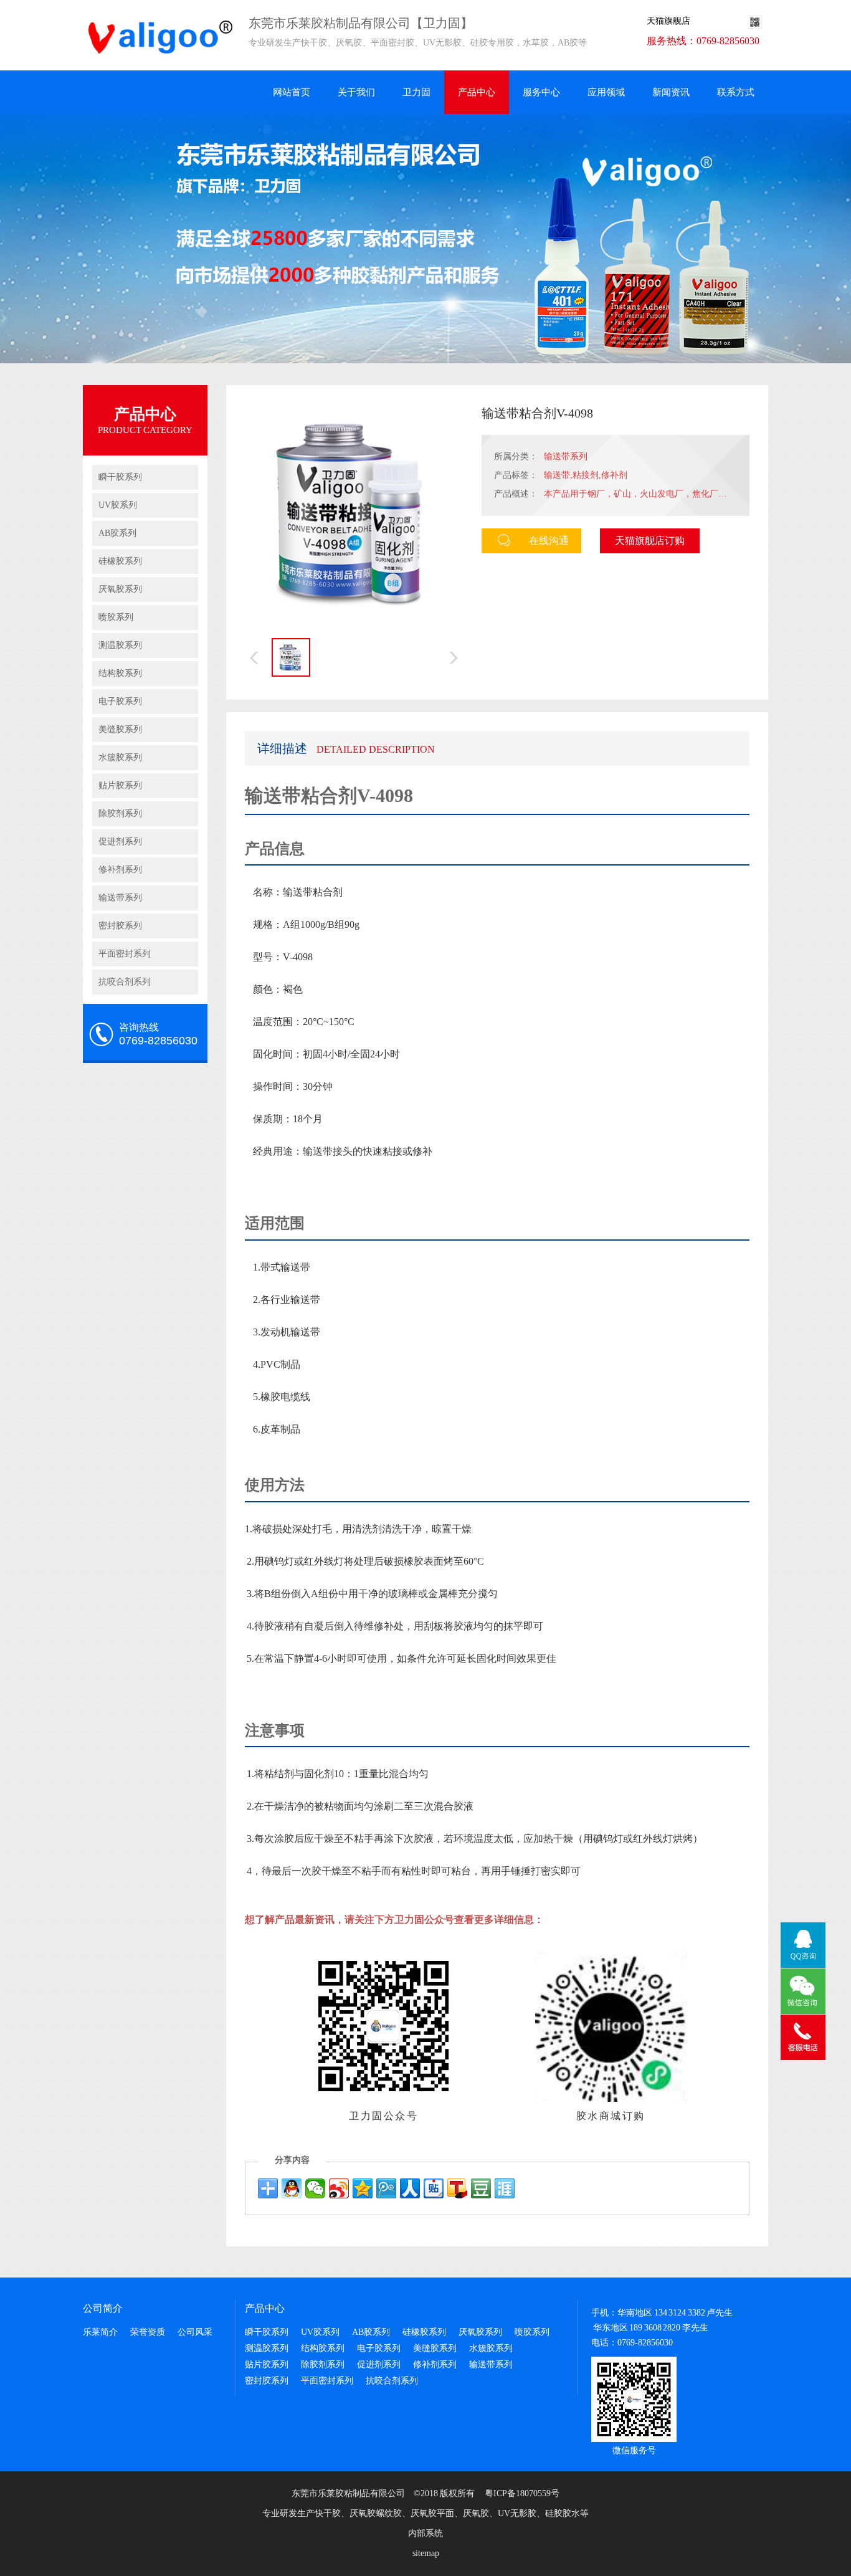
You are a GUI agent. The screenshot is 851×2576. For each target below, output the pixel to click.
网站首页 (292, 92)
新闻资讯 (671, 92)
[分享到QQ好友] (292, 2188)
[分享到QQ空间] (363, 2188)
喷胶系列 (116, 617)
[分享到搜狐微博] (457, 2188)
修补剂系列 (120, 870)
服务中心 (541, 92)
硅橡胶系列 (120, 561)
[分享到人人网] (410, 2188)
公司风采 (195, 2332)
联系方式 (736, 92)
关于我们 (356, 92)
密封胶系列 (120, 926)
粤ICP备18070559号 (522, 2493)
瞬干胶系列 (120, 477)
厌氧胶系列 (120, 589)
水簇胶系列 (120, 757)
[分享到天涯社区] (505, 2188)
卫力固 (416, 92)
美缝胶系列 (120, 729)
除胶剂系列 (120, 813)
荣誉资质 (148, 2332)
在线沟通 (549, 541)
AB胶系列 (117, 533)
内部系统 (425, 2533)
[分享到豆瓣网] (481, 2188)
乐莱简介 (100, 2332)
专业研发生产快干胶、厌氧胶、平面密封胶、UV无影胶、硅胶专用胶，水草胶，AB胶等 (102, 35)
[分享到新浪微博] (339, 2188)
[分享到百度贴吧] (434, 2188)
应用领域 (606, 92)
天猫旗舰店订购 (650, 541)
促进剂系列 (120, 842)
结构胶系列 (120, 673)
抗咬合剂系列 (125, 982)
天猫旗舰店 (668, 21)
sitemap (426, 2553)
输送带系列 (120, 898)
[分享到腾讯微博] (386, 2188)
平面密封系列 (125, 954)
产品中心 (477, 92)
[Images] (354, 513)
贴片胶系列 (120, 785)
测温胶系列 (120, 645)
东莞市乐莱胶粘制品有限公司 (348, 2493)
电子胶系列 (120, 701)
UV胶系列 (118, 505)
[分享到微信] (315, 2188)
